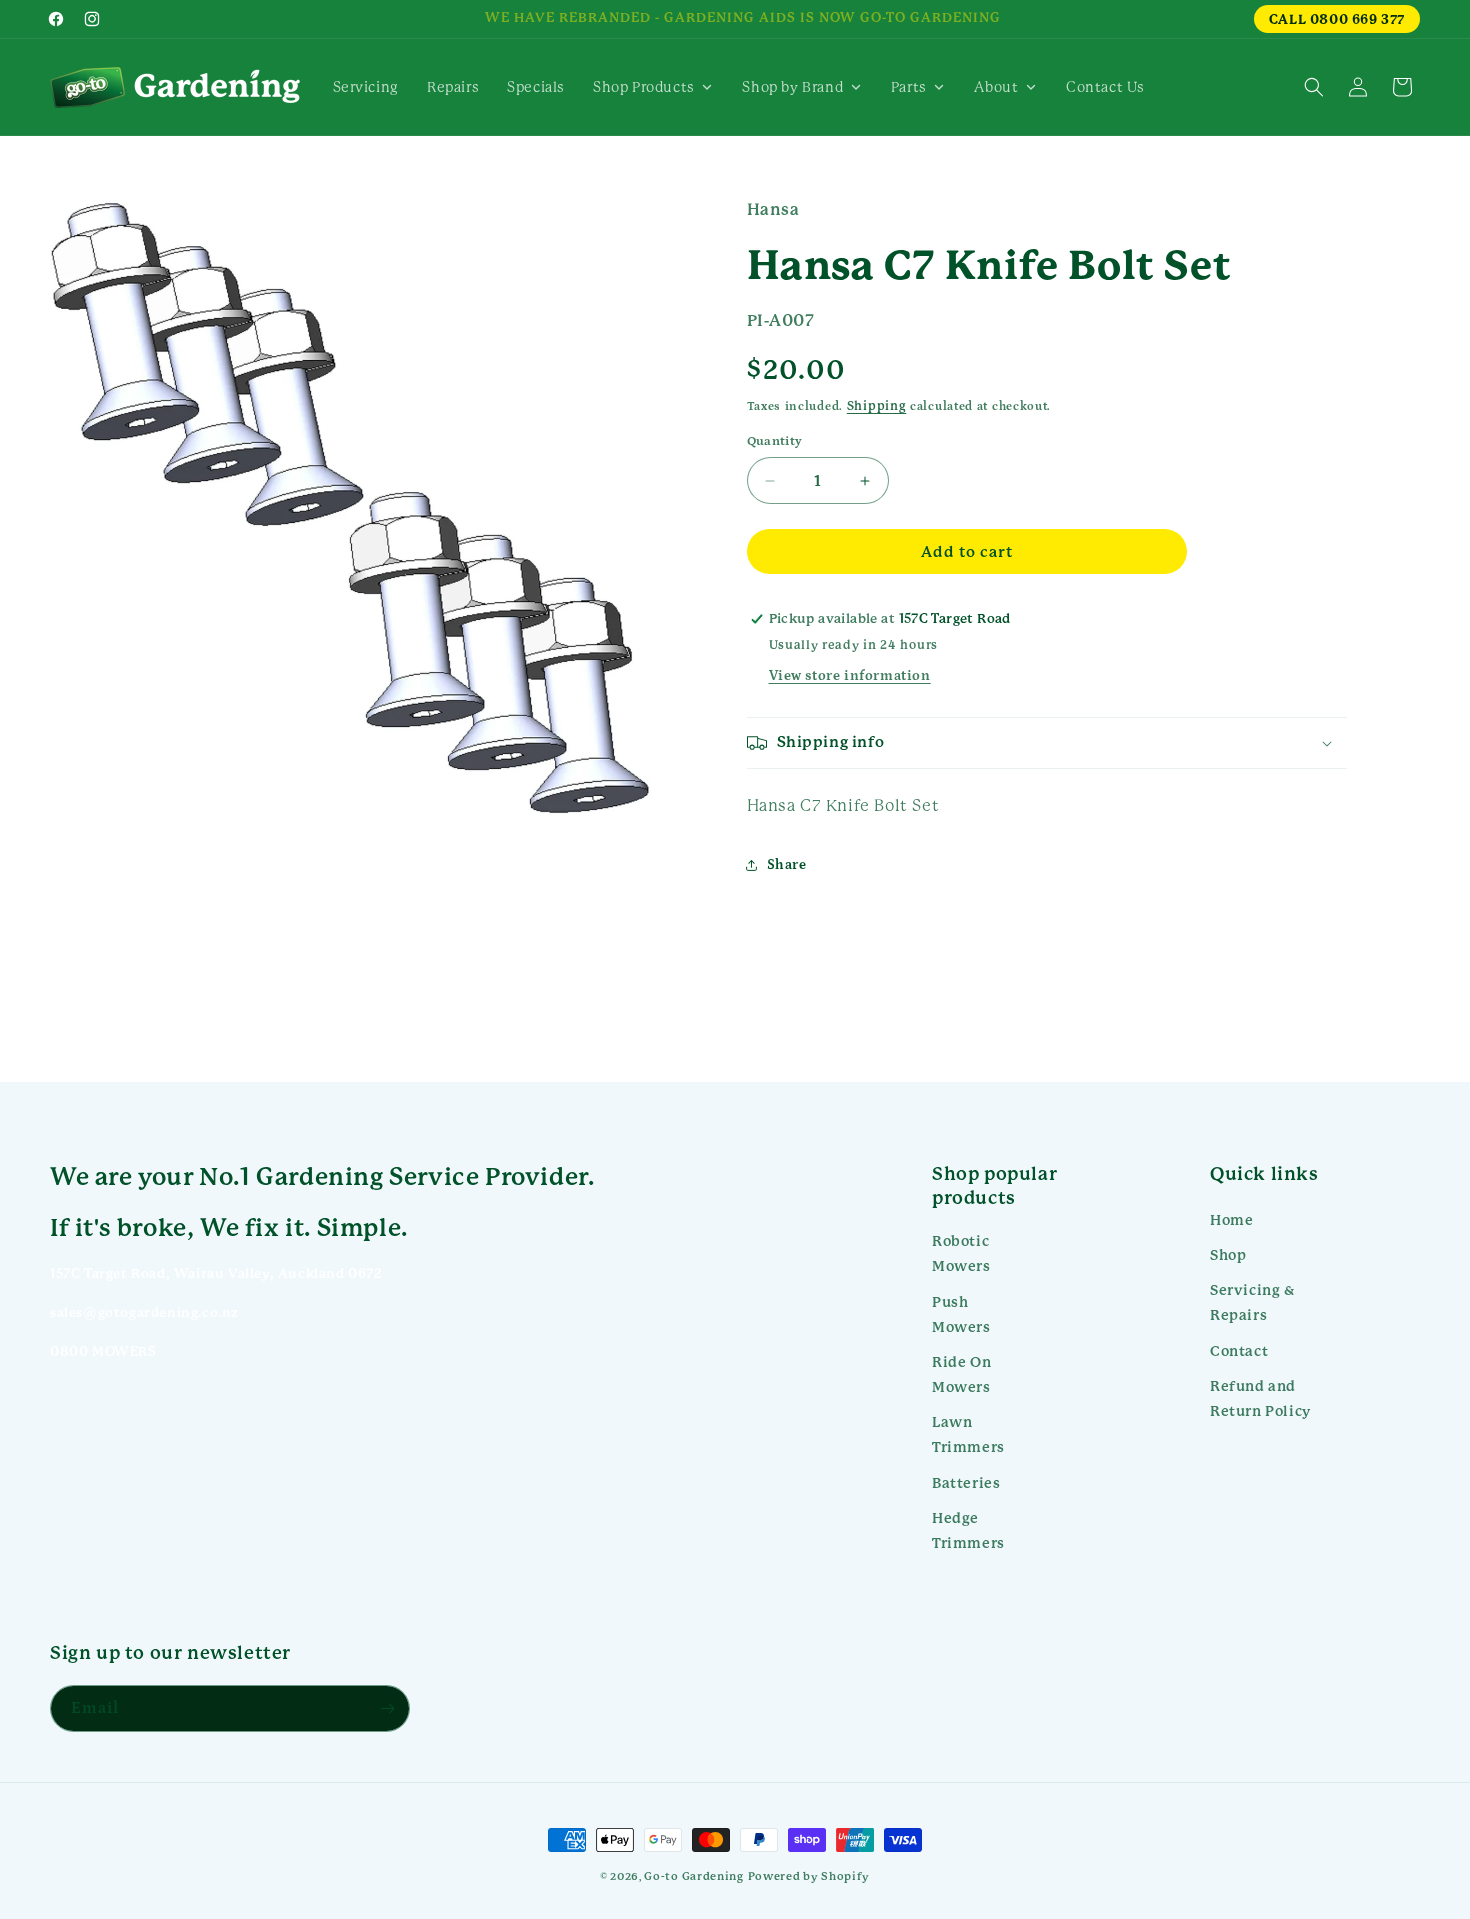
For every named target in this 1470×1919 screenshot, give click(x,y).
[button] (1314, 87)
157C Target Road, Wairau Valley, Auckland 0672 (216, 1273)
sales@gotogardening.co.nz (144, 1312)
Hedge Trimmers (968, 1530)
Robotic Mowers (961, 1253)
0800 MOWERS (103, 1351)
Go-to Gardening (694, 1876)
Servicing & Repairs (1252, 1302)
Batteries (966, 1483)
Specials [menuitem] (536, 87)
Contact (1239, 1351)
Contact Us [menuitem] (1105, 87)
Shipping (877, 406)
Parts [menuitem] (909, 87)
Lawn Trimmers (968, 1434)
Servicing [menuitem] (366, 87)
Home (1231, 1220)
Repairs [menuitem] (453, 87)
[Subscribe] (387, 1708)
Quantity (775, 441)
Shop (1228, 1255)
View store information (850, 676)
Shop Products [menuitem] (644, 87)
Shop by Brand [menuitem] (792, 87)
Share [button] (787, 865)
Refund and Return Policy (1260, 1398)
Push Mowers (961, 1314)
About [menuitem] (996, 87)
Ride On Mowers (961, 1374)
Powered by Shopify (809, 1876)
